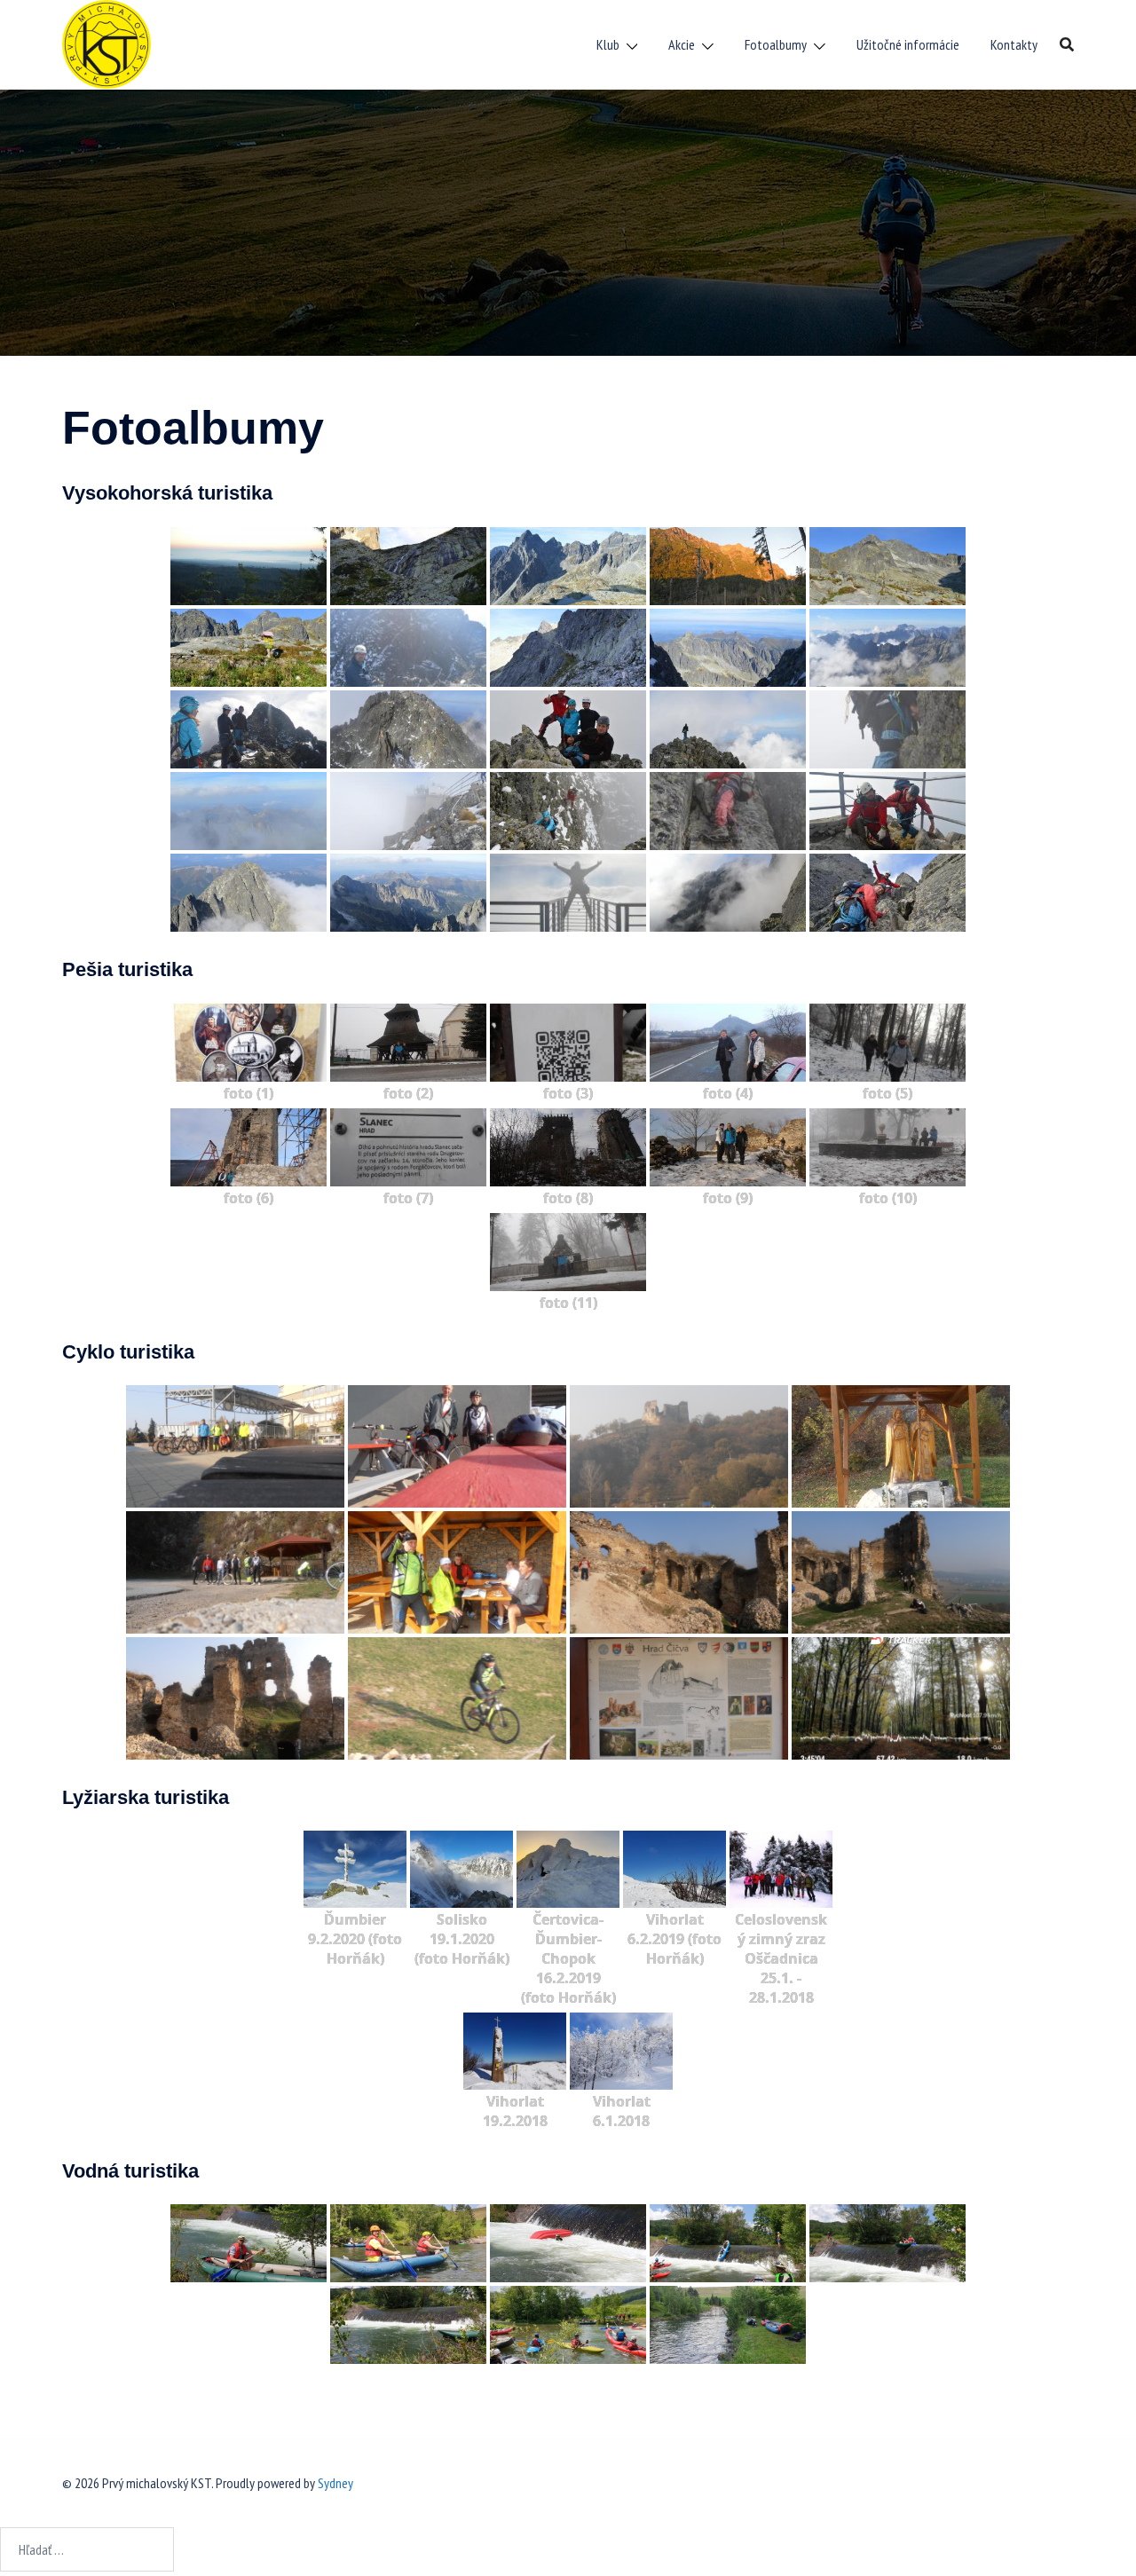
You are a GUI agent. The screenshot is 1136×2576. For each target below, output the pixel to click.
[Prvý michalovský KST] (106, 43)
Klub (608, 44)
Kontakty (1014, 44)
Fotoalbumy (776, 44)
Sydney (335, 2483)
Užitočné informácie (908, 44)
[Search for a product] (1067, 44)
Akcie (682, 44)
